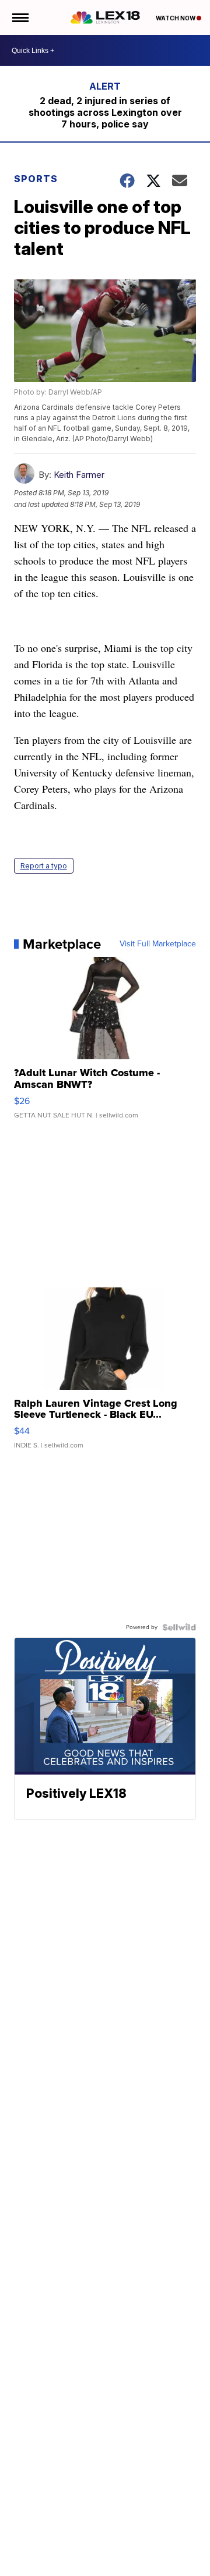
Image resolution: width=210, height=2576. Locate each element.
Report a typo (44, 866)
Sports (36, 179)
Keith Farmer (79, 475)
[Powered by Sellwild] (179, 1627)
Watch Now (176, 18)
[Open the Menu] (20, 17)
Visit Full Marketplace (158, 944)
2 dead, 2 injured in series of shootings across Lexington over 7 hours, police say (105, 112)
